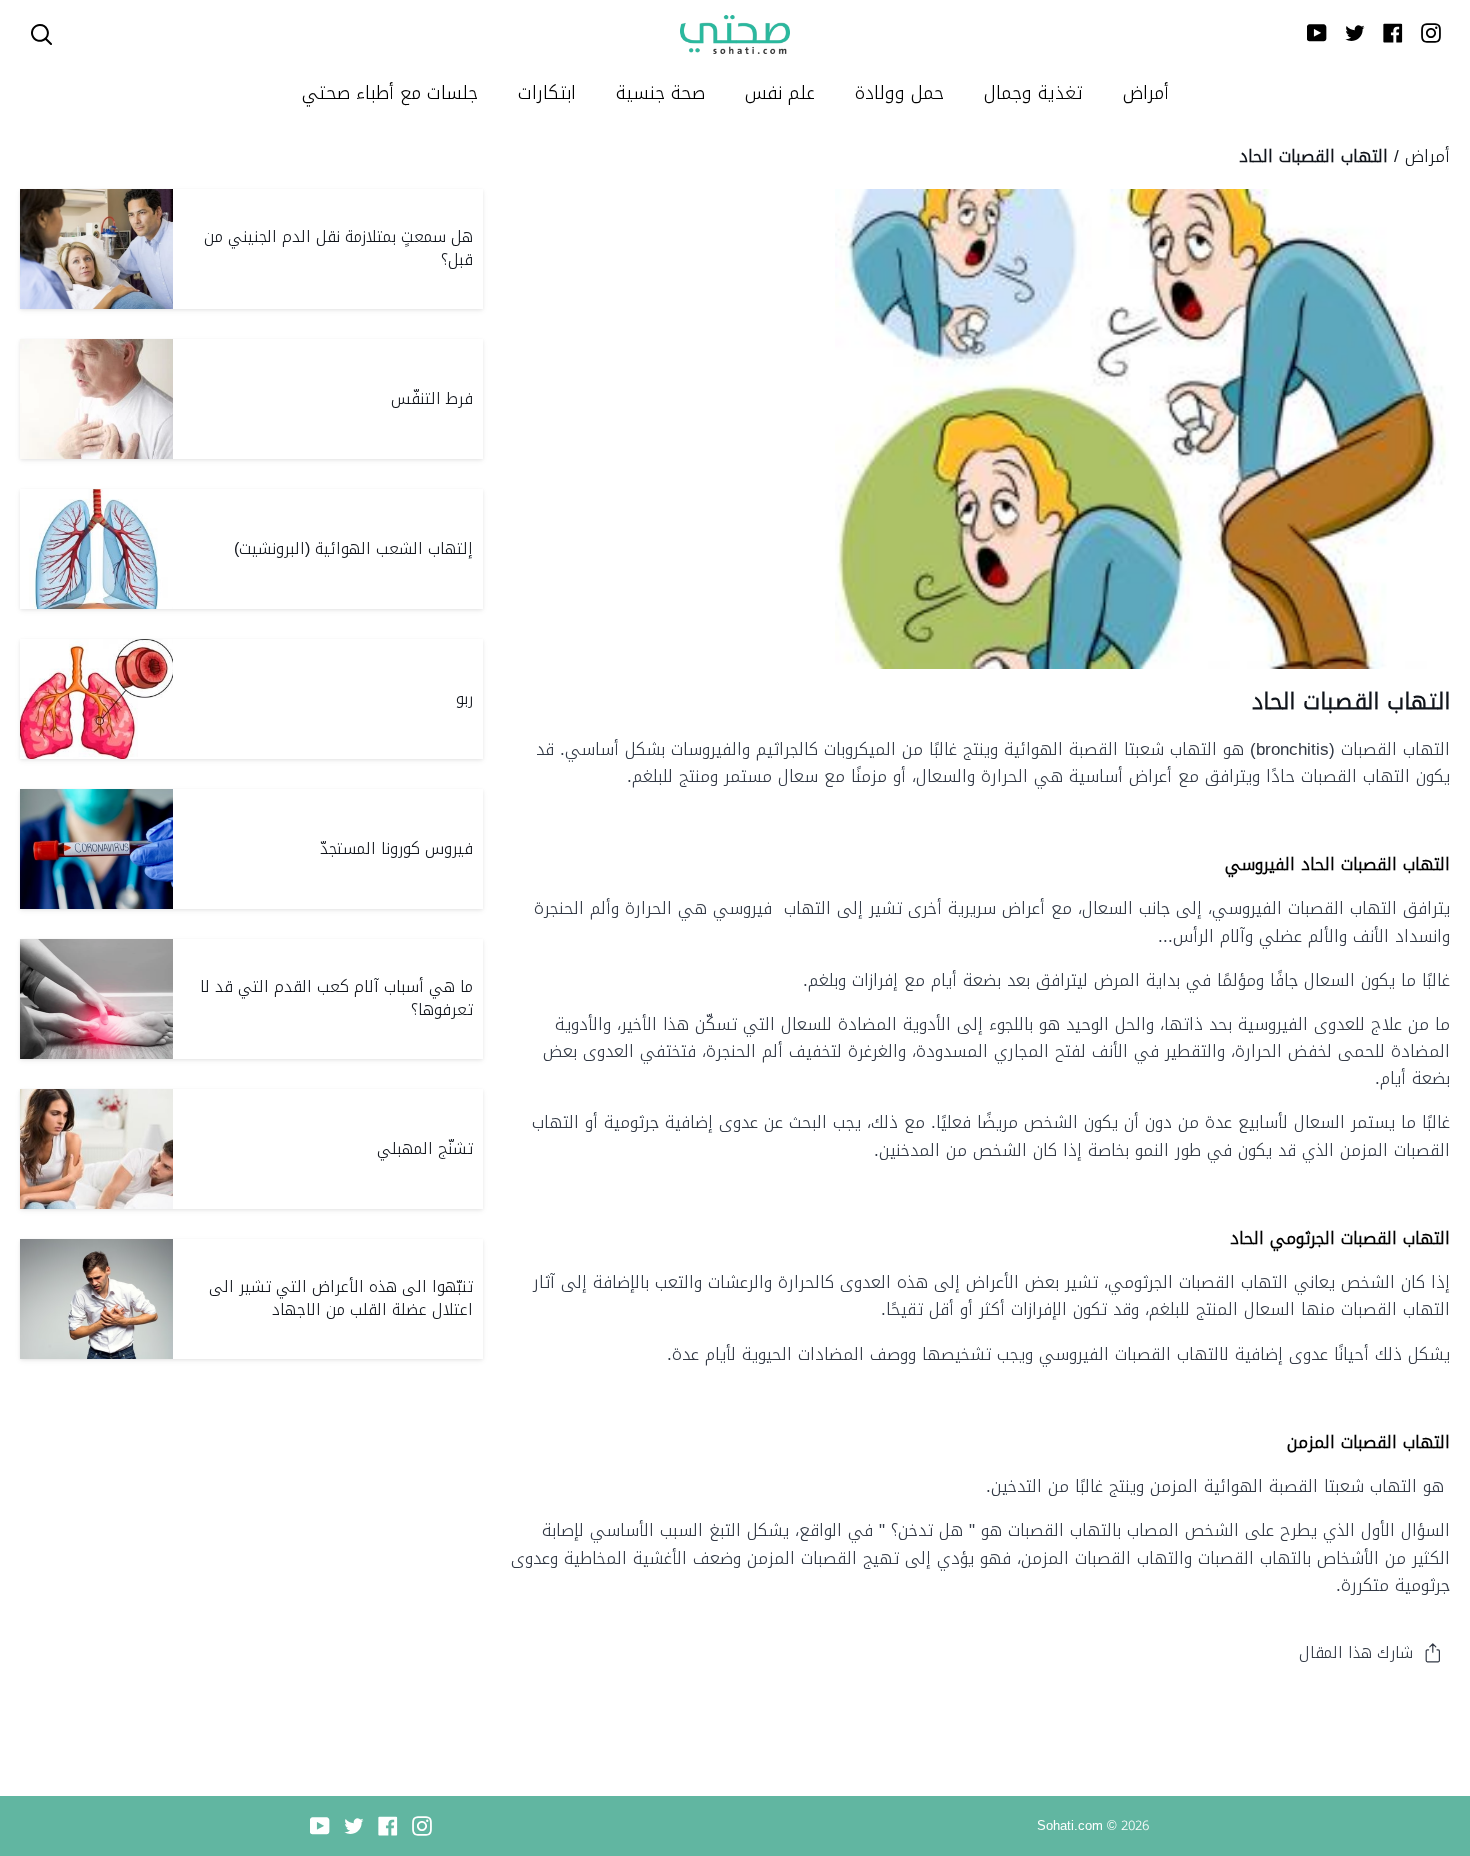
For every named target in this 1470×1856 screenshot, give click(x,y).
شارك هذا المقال (1356, 1652)
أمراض (1427, 156)
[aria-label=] (41, 34)
